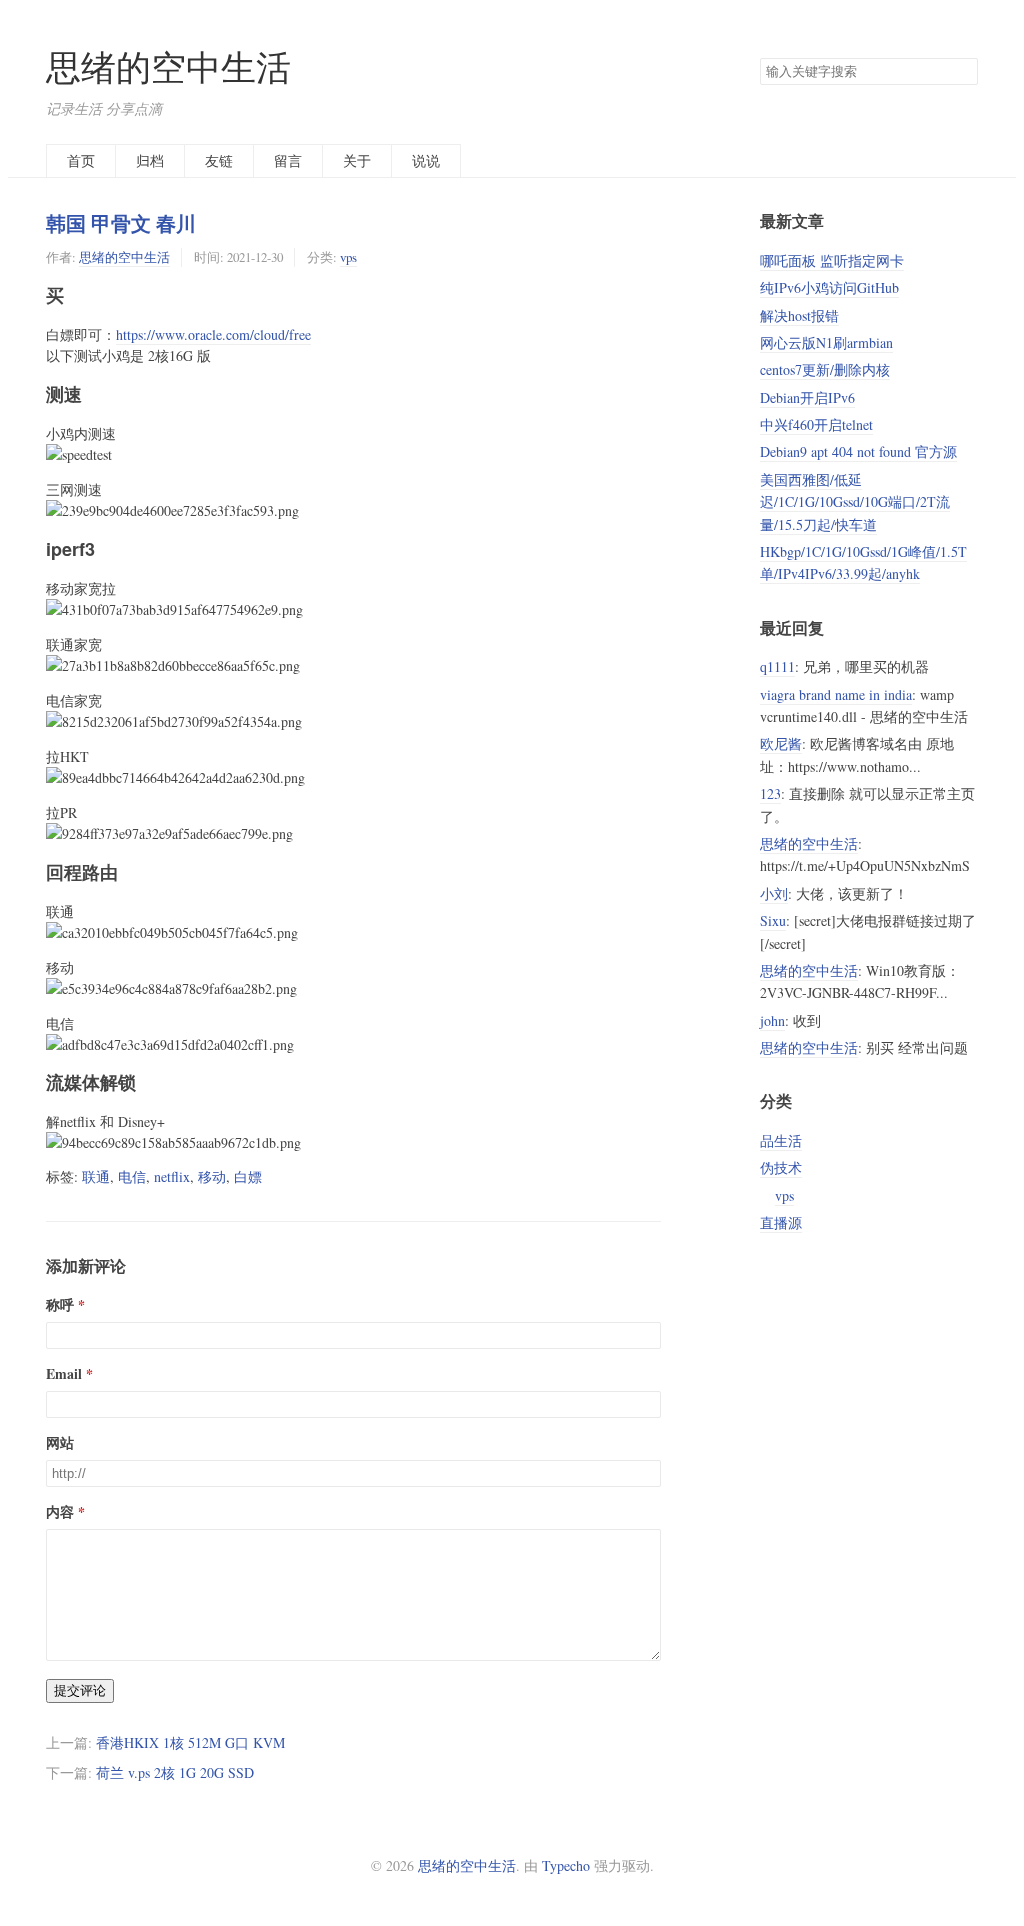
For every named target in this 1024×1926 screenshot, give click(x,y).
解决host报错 (799, 315)
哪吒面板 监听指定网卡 (832, 260)
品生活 (781, 1140)
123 (770, 793)
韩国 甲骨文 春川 (121, 223)
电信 (132, 1176)
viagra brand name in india (836, 694)
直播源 (781, 1222)
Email (64, 1373)
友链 (219, 160)
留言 (288, 160)
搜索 (962, 72)
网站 (60, 1442)
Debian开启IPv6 (807, 397)
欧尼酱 (781, 743)
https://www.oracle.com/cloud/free (213, 334)
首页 (81, 160)
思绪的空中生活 (168, 66)
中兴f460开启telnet (816, 424)
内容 (60, 1511)
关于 (357, 160)
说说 (426, 160)
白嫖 (248, 1176)
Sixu (773, 920)
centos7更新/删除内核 (825, 369)
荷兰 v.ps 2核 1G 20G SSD (175, 1772)
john (772, 1020)
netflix (172, 1176)
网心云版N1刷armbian (826, 342)
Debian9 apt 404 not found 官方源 (858, 451)
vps (348, 257)
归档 (150, 160)
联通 (96, 1176)
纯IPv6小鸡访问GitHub (829, 287)
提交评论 (80, 1690)
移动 (212, 1176)
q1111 (777, 666)
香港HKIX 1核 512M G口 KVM (190, 1742)
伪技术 (781, 1167)
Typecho (566, 1865)
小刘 (774, 893)
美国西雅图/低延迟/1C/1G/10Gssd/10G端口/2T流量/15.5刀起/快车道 (855, 502)
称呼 (60, 1304)
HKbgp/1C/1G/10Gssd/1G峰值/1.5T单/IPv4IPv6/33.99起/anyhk (863, 562)
